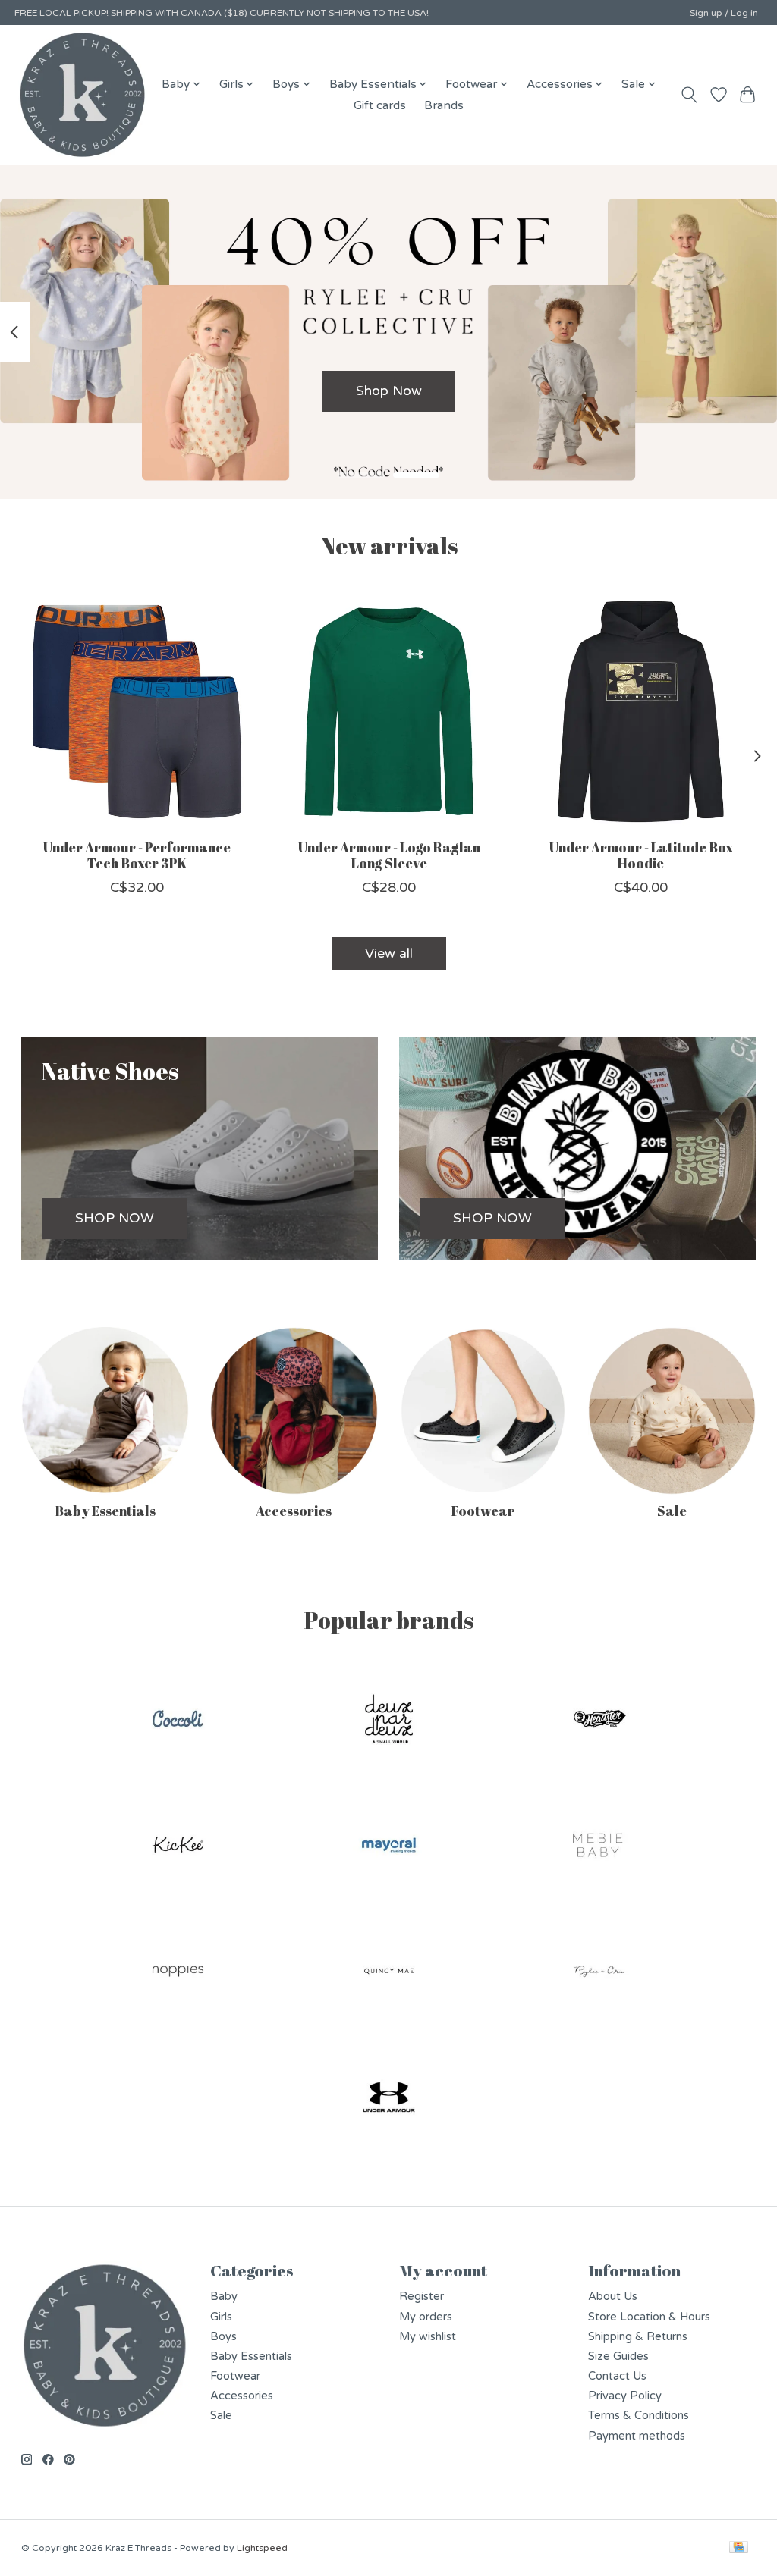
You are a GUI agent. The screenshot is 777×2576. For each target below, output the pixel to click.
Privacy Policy (625, 2396)
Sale (672, 1511)
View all (389, 954)
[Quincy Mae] (388, 1973)
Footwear (483, 1511)
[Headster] (599, 1720)
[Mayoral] (388, 1847)
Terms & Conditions (639, 2416)
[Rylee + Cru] (599, 1973)
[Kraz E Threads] (83, 95)
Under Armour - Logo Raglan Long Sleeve (388, 855)
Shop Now (389, 391)
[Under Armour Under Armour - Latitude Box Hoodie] (641, 712)
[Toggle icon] (689, 95)
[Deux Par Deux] (388, 1720)
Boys (223, 2337)
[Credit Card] (739, 2548)
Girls (221, 2317)
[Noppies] (178, 1973)
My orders (426, 2317)
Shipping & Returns (638, 2337)
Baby (224, 2297)
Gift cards (380, 105)
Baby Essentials (105, 1511)
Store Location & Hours (649, 2317)
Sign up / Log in (724, 13)
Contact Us (617, 2376)
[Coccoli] (178, 1720)
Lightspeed (262, 2548)
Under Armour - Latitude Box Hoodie (640, 855)
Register (422, 2297)
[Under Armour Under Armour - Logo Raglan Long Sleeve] (389, 712)
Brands (444, 105)
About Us (613, 2297)
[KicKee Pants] (178, 1847)
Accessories (294, 1511)
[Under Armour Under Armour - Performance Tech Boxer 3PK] (137, 712)
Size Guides (618, 2356)
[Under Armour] (388, 2099)
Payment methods (637, 2436)
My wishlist (428, 2337)
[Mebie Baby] (599, 1847)
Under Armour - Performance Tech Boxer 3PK (136, 855)
